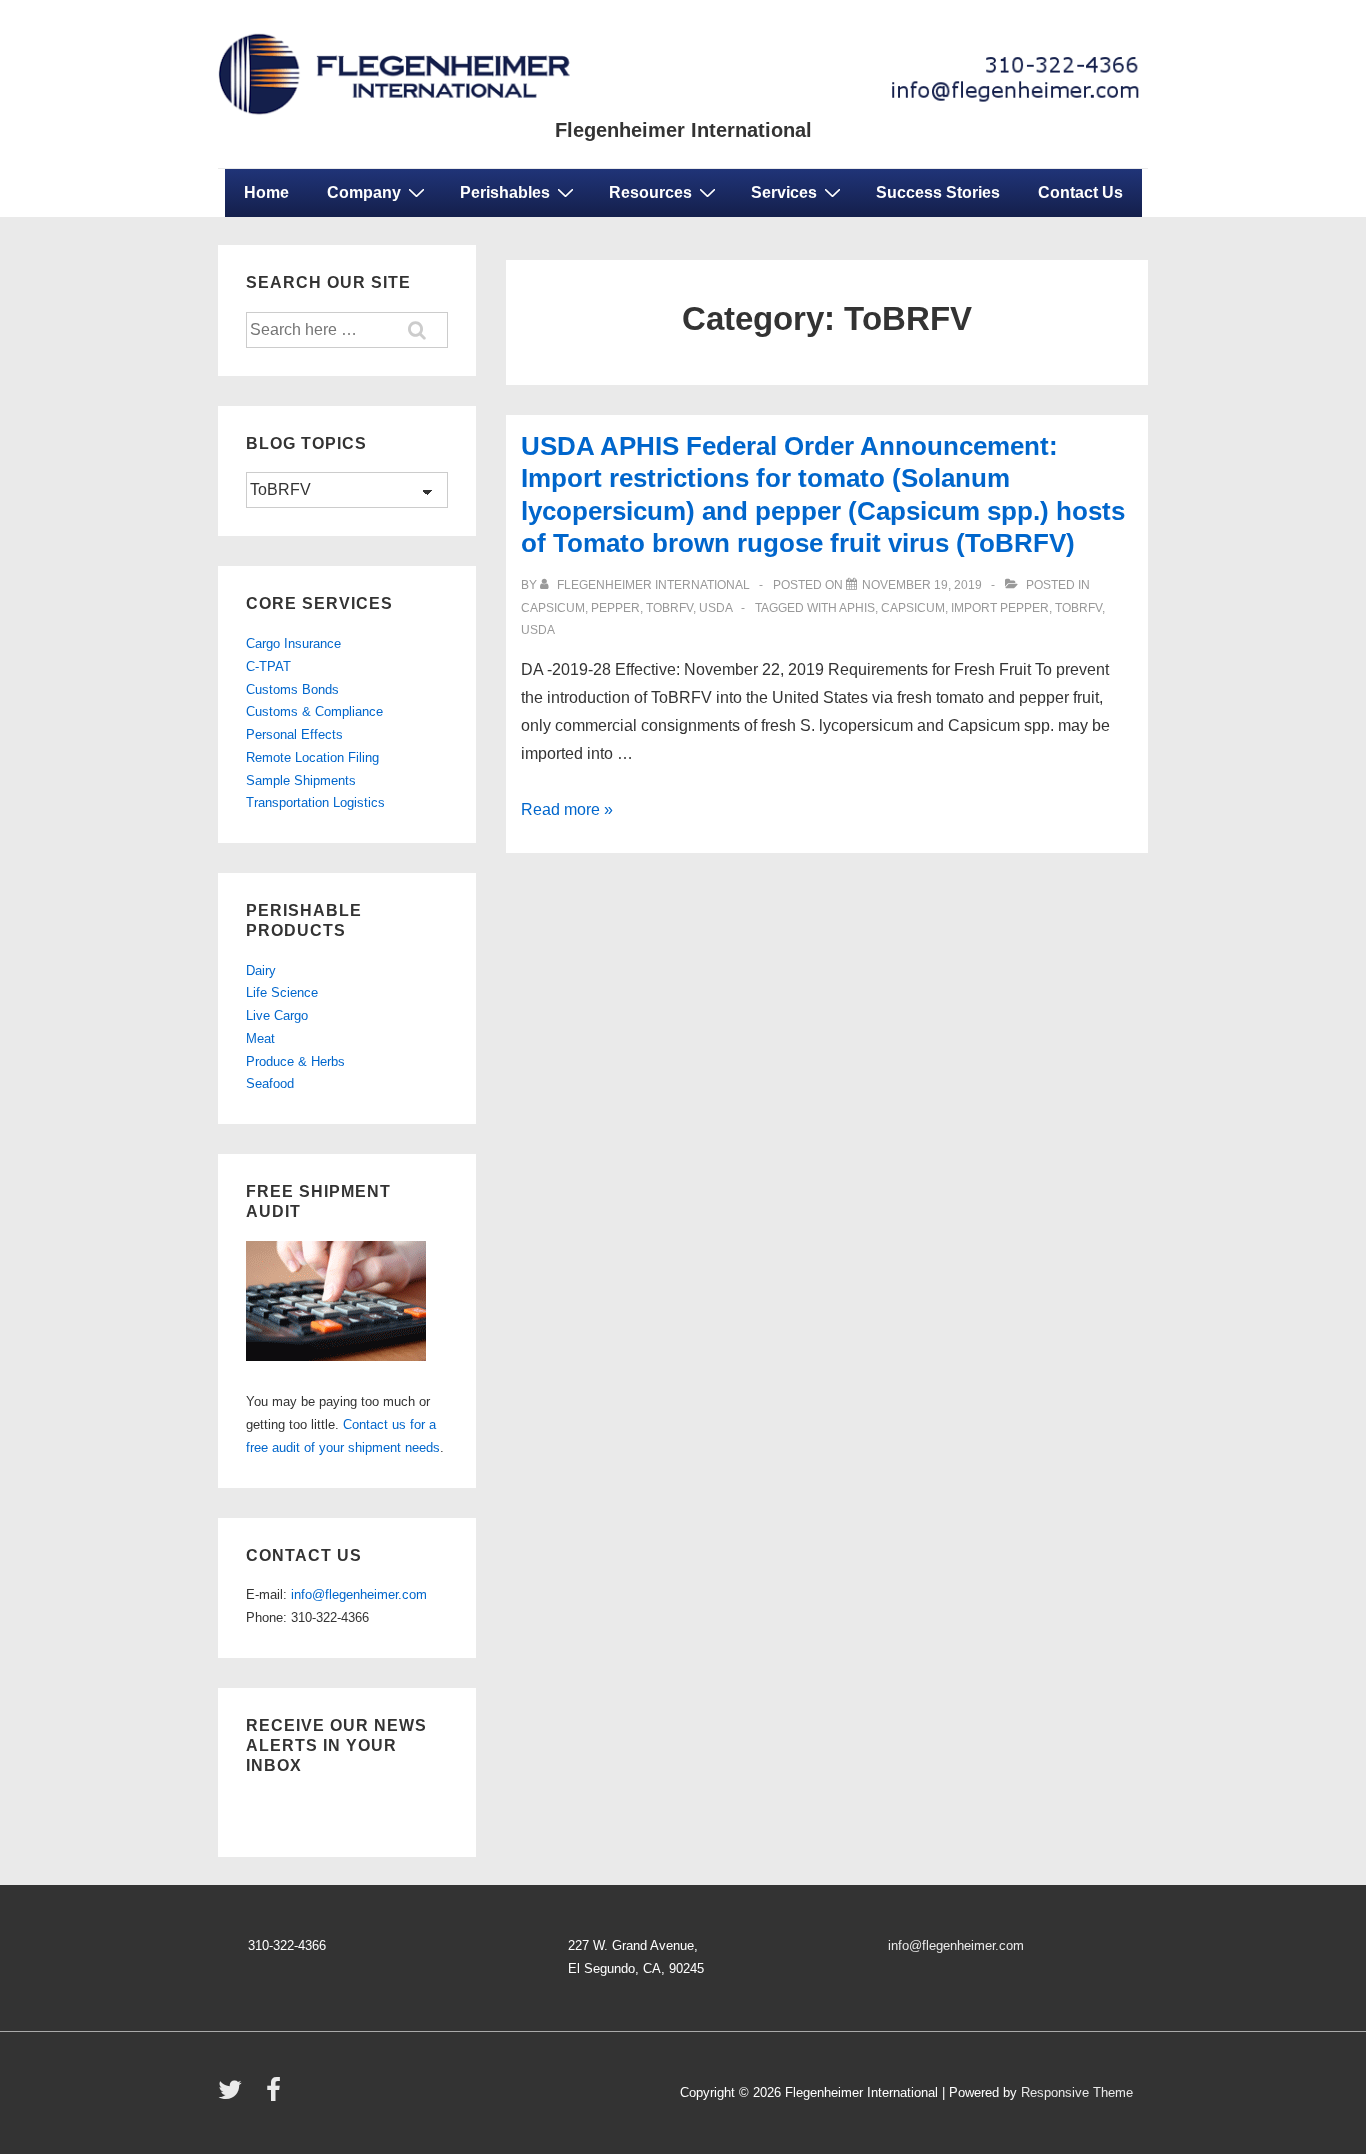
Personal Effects (294, 734)
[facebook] (276, 2096)
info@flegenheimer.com (359, 1594)
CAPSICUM (913, 608)
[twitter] (234, 2096)
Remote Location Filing (312, 757)
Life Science (282, 992)
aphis (857, 608)
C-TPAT (268, 666)
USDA (538, 630)
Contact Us (1080, 192)
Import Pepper (1000, 608)
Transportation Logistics (315, 802)
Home (266, 192)
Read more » (567, 809)
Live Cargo (277, 1015)
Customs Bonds (292, 689)
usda (715, 608)
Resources (650, 192)
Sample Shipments (301, 780)
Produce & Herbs (295, 1061)
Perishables (505, 192)
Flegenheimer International (683, 130)
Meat (260, 1038)
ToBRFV (669, 608)
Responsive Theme (1077, 2092)
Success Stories (938, 192)
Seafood (270, 1083)
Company (364, 192)
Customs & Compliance (314, 711)
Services (784, 192)
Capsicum (553, 608)
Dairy (261, 970)
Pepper (615, 608)
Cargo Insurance (293, 643)
